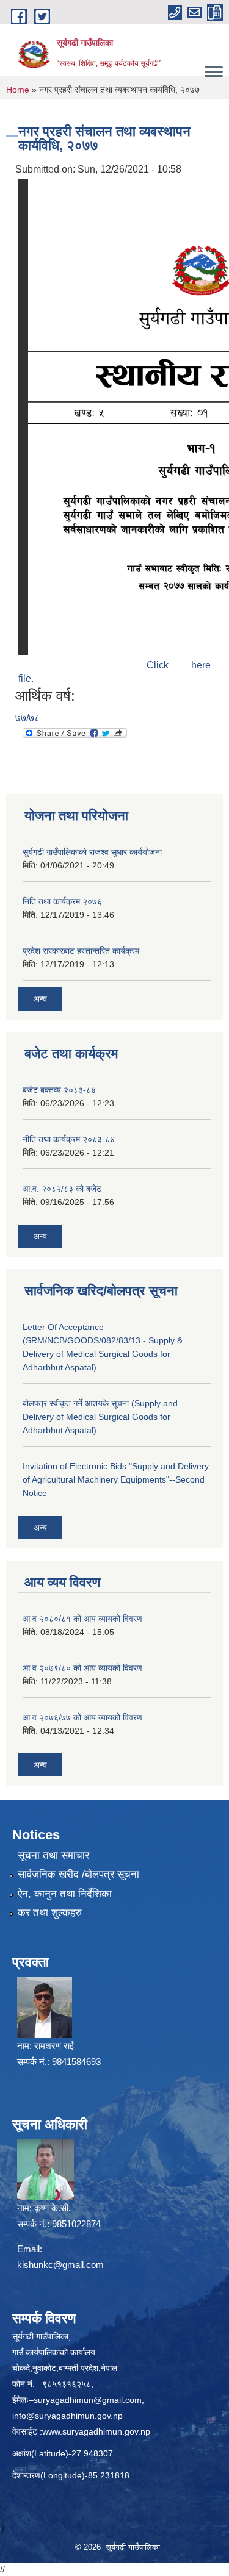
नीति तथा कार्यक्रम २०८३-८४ (69, 1139)
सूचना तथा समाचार (53, 1855)
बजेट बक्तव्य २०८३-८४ (59, 1090)
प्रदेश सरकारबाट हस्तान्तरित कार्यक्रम (81, 951)
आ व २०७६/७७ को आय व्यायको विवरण (82, 1717)
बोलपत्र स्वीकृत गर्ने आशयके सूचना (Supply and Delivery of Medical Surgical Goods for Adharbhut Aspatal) (100, 1417)
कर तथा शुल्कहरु (50, 1913)
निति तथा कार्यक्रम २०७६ (62, 901)
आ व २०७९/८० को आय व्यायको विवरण (82, 1668)
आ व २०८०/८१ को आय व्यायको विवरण (82, 1619)
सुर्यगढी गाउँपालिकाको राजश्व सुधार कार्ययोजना (92, 852)
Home (18, 90)
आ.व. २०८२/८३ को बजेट (62, 1189)
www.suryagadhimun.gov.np (96, 2431)
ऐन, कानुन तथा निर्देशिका (65, 1894)
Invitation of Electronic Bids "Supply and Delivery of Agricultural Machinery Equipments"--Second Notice (116, 1479)
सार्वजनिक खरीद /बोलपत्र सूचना (78, 1874)
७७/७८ (27, 718)
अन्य (40, 999)
